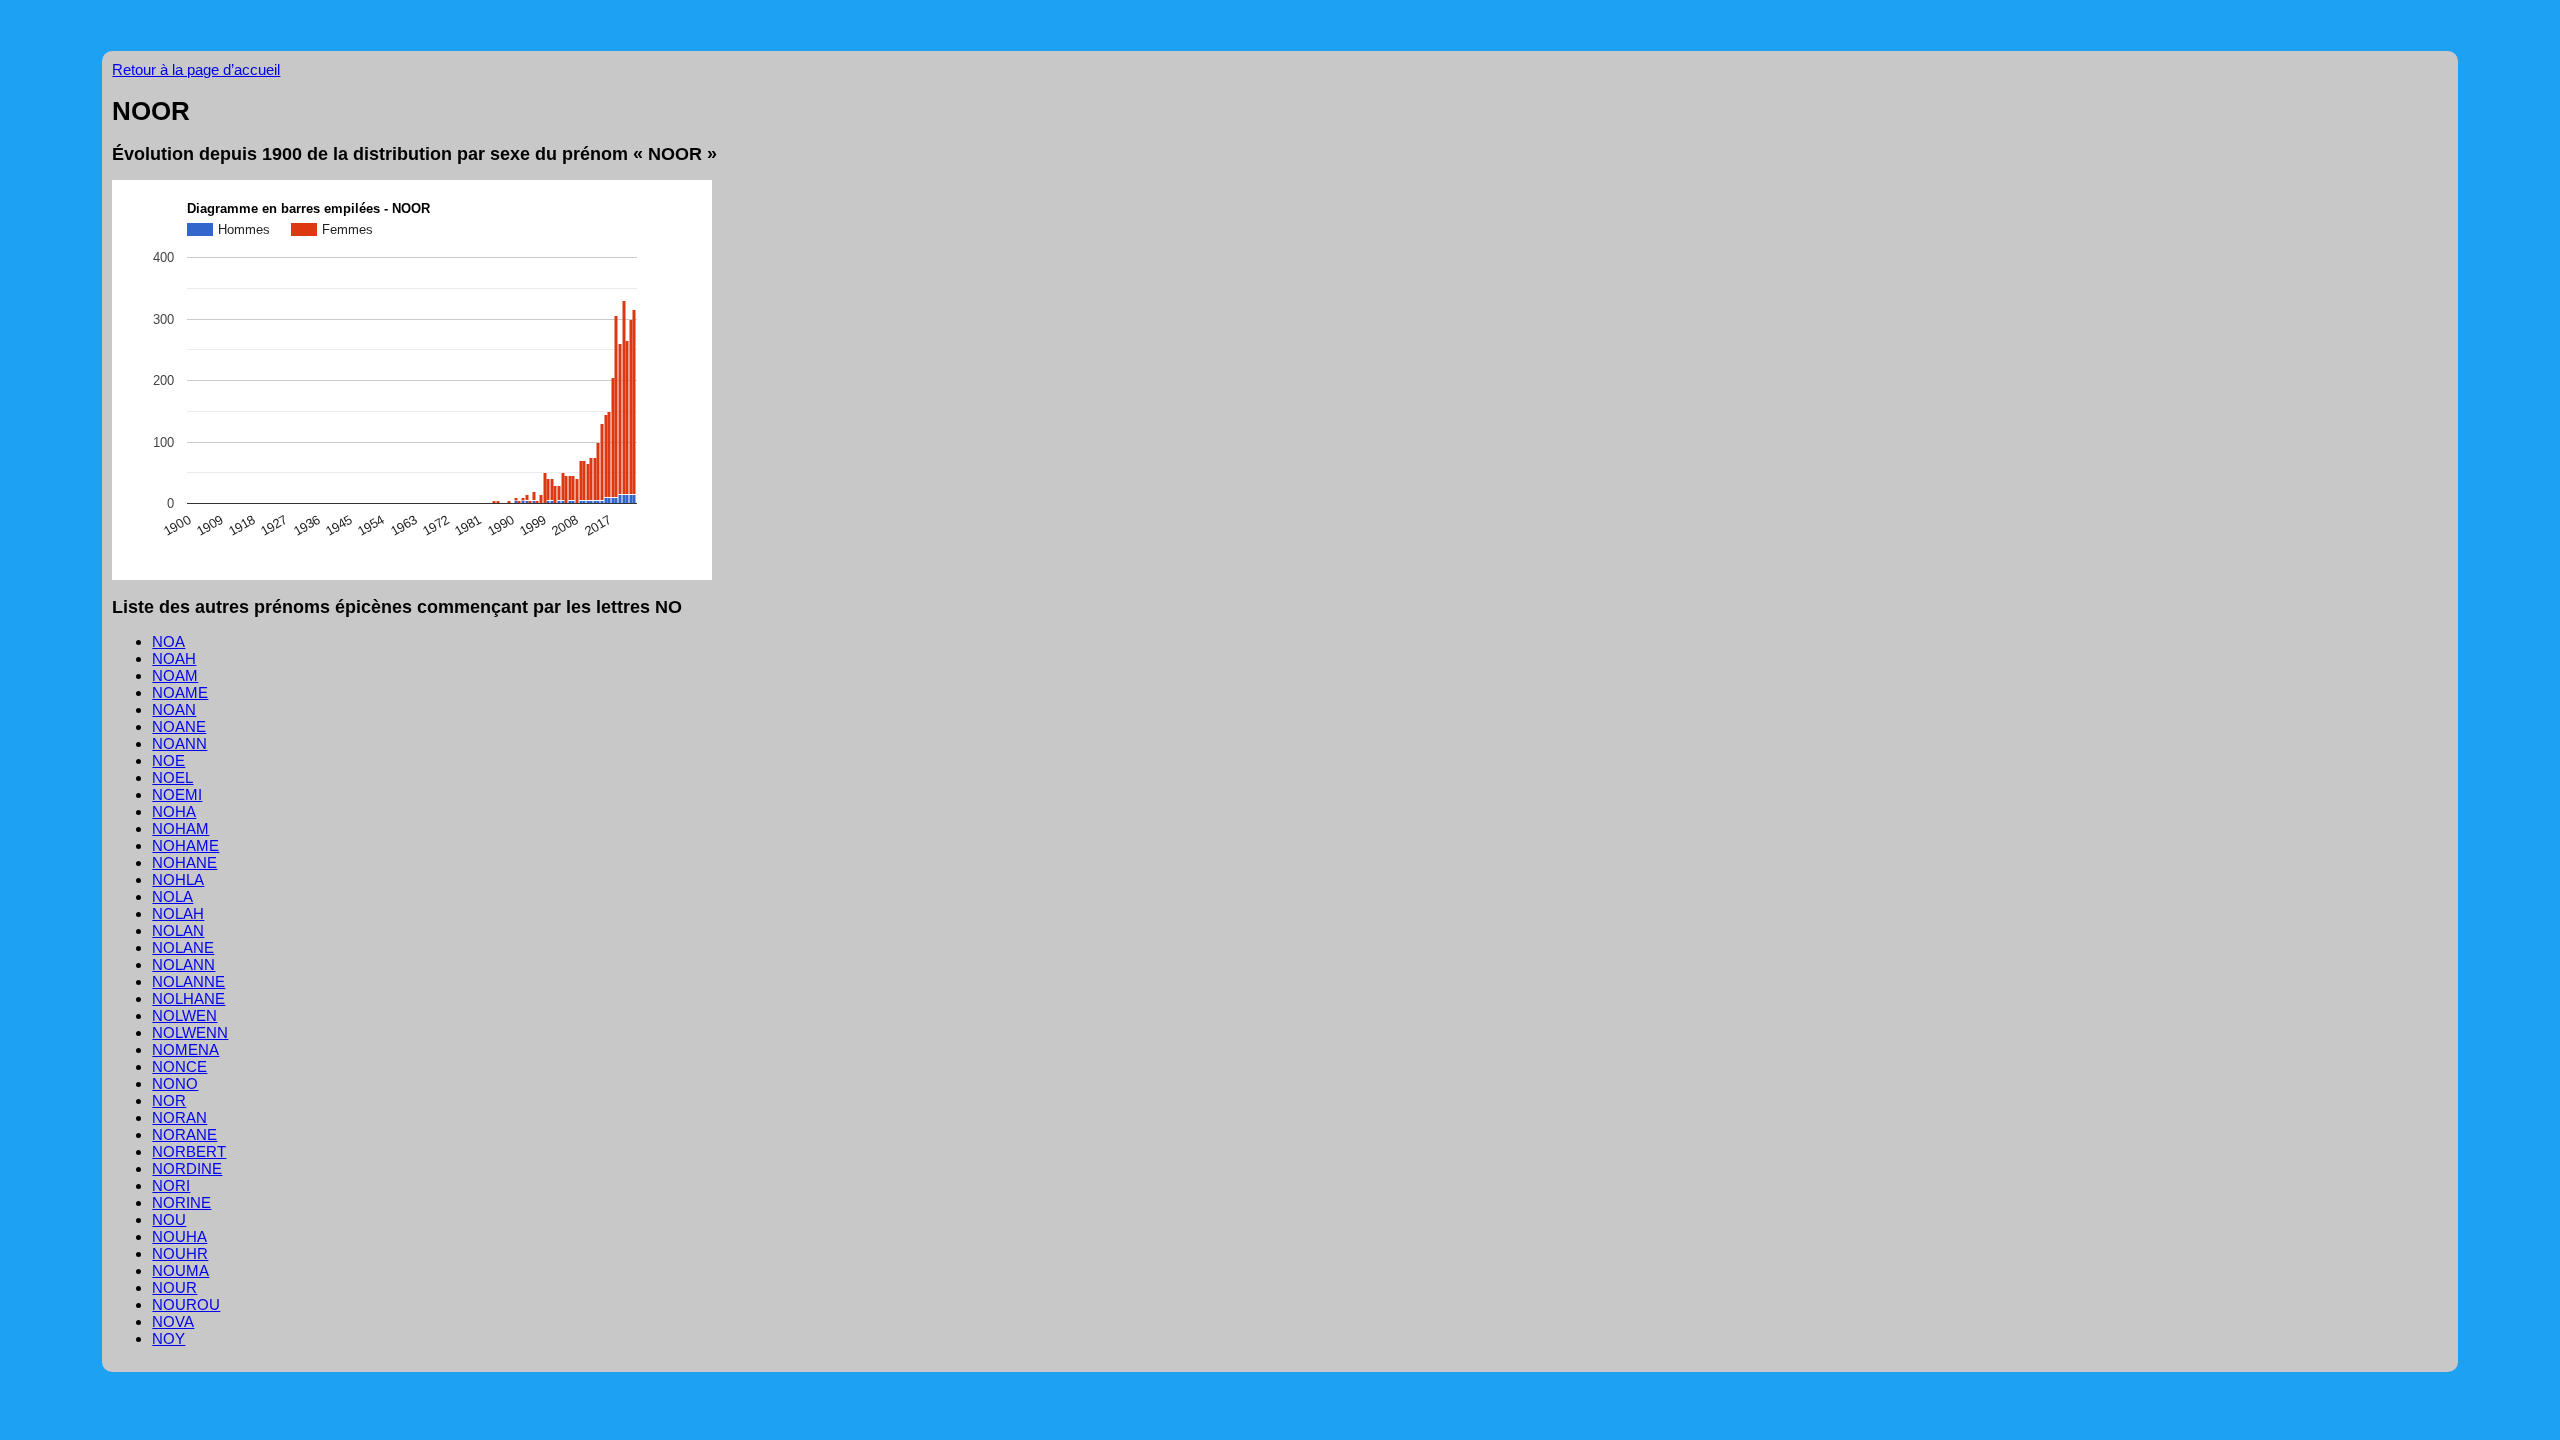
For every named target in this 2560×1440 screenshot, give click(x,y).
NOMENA (185, 1049)
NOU (169, 1219)
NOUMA (180, 1270)
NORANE (184, 1134)
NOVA (173, 1321)
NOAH (174, 658)
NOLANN (183, 964)
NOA (168, 641)
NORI (171, 1185)
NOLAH (178, 913)
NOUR (174, 1287)
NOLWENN (190, 1032)
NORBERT (189, 1151)
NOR (169, 1100)
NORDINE (187, 1168)
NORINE (181, 1202)
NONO (175, 1083)
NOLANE (183, 947)
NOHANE (184, 862)
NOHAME (185, 845)
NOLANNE (188, 981)
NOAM (175, 675)
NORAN (179, 1117)
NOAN (174, 709)
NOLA (172, 896)
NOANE (179, 726)
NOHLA (178, 879)
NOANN (179, 743)
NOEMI (177, 794)
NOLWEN (184, 1015)
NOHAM (180, 828)
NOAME (180, 692)
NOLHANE (188, 998)
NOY (168, 1338)
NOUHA (179, 1236)
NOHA (174, 811)
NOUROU (186, 1304)
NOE (168, 760)
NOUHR (180, 1253)
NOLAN (178, 930)
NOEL (172, 777)
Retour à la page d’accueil (196, 69)
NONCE (179, 1066)
